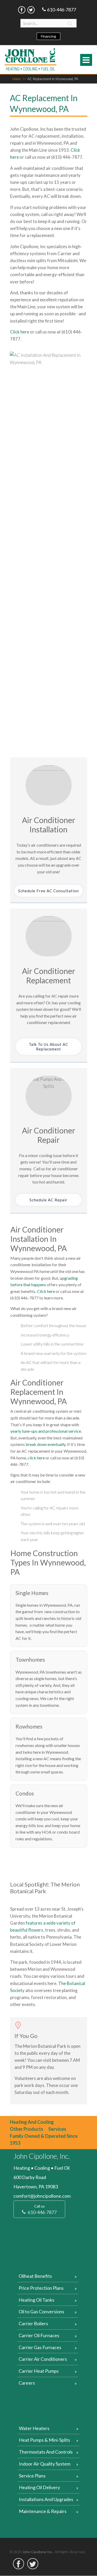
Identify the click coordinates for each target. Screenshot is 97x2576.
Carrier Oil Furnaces (39, 2335)
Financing (48, 36)
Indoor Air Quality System (45, 2464)
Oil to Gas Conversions (41, 2312)
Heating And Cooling (32, 2122)
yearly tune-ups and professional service (46, 1431)
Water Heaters (34, 2428)
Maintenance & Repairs (43, 2511)
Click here (20, 332)
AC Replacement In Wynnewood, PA (53, 79)
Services (57, 2129)
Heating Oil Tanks (36, 2300)
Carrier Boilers (33, 2323)
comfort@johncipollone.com (42, 2196)
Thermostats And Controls (46, 2452)
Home (19, 79)
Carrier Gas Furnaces (40, 2347)
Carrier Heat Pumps (39, 2371)
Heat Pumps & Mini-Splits (44, 2440)
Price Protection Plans (41, 2288)
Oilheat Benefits (35, 2276)
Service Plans (32, 2476)
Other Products (27, 2129)
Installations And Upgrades (46, 2499)
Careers (27, 2383)
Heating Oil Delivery (39, 2487)
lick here (37, 1458)
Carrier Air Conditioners (43, 2359)
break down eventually (45, 1444)
